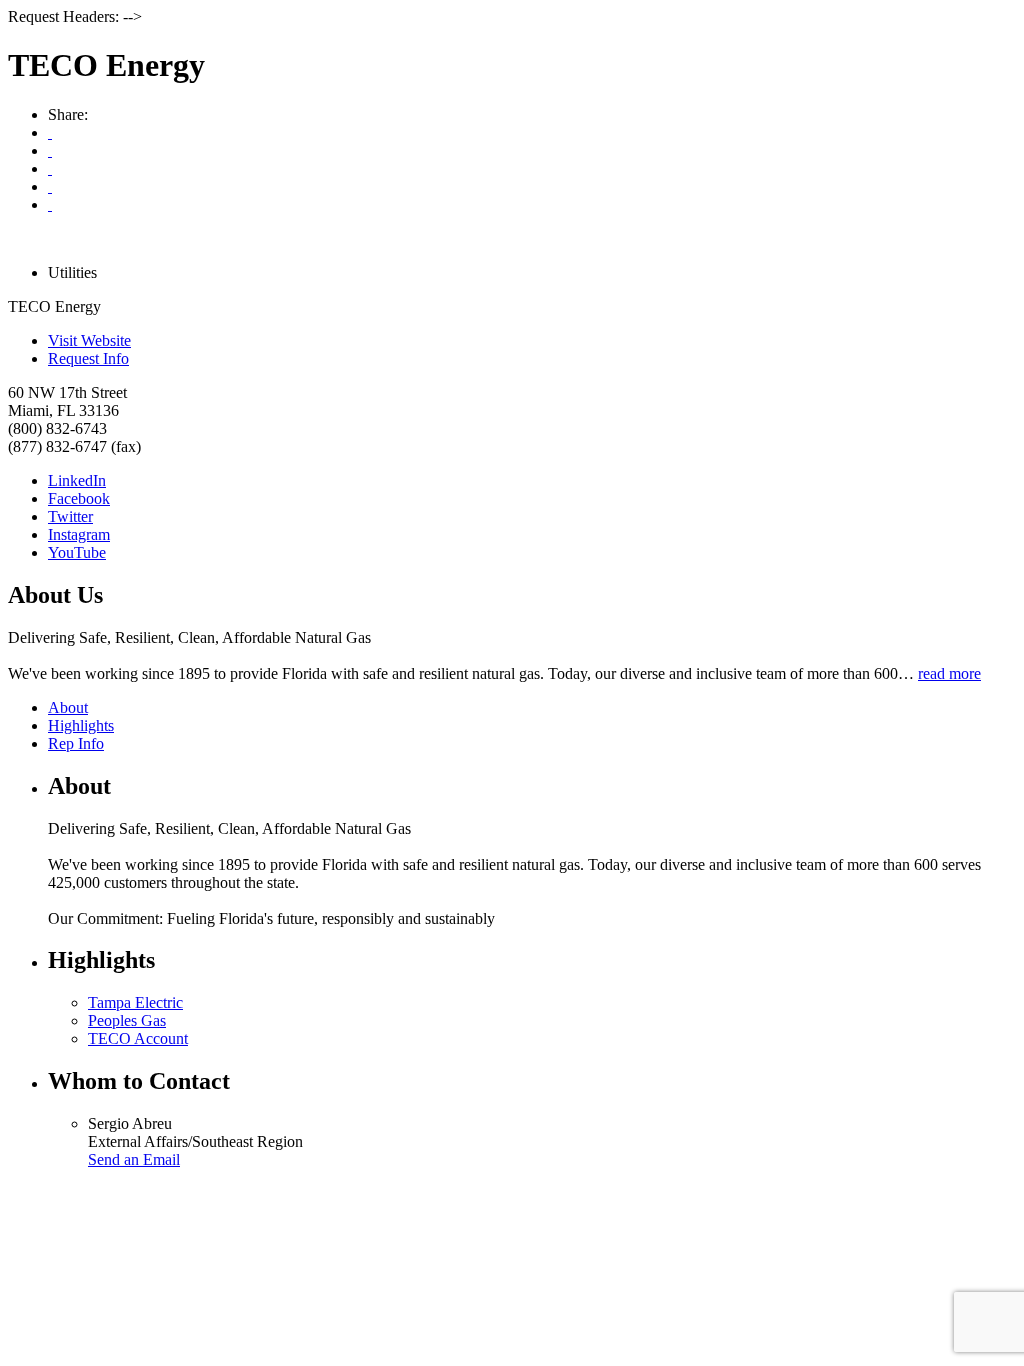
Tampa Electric (135, 1002)
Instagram (79, 534)
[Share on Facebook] (50, 168)
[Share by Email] (50, 150)
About (68, 707)
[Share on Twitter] (50, 186)
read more (949, 673)
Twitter (70, 516)
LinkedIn (77, 480)
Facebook (79, 498)
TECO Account (138, 1038)
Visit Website (89, 340)
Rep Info (76, 743)
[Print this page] (50, 132)
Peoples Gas (127, 1020)
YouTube (77, 552)
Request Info (88, 358)
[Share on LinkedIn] (50, 204)
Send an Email (134, 1159)
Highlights (81, 725)
